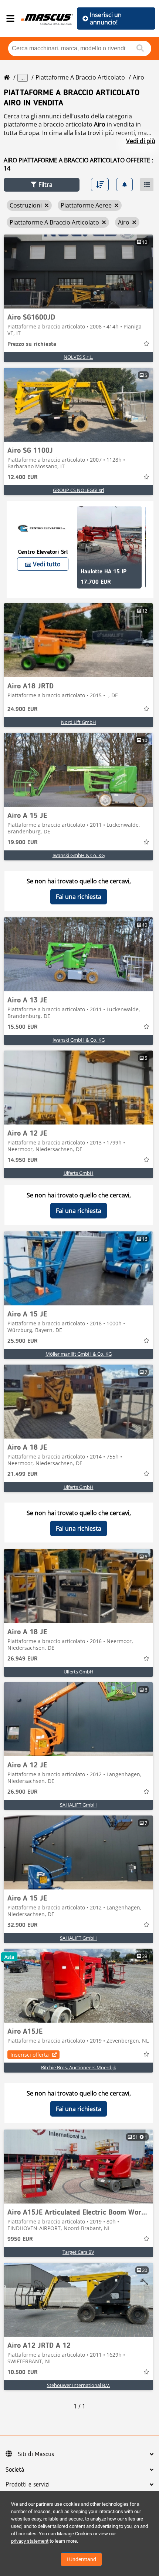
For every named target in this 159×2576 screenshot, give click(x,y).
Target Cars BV (78, 2252)
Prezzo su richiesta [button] (32, 344)
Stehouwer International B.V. (79, 2385)
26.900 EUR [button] (23, 1792)
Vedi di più (141, 141)
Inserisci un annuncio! (106, 18)
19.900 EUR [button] (23, 843)
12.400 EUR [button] (23, 478)
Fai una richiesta (79, 897)
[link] (78, 272)
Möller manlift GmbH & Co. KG (79, 1354)
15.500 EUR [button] (23, 1027)
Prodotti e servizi (28, 2485)
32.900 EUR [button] (23, 1925)
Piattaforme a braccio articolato (80, 77)
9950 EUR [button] (20, 2239)
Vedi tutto (47, 564)
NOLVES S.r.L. (78, 357)
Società (15, 2470)
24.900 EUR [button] (23, 709)
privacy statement (30, 2541)
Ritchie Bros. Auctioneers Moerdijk (79, 2067)
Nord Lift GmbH (79, 722)
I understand (81, 2559)
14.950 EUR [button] (23, 1160)
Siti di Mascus (36, 2454)
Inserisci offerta (30, 2055)
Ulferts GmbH (79, 1173)
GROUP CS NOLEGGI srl (78, 490)
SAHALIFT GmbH (78, 1805)
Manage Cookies (75, 2534)
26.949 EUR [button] (23, 1659)
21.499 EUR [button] (23, 1474)
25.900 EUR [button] (23, 1341)
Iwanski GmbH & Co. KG (79, 855)
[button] (42, 185)
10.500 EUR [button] (23, 2373)
